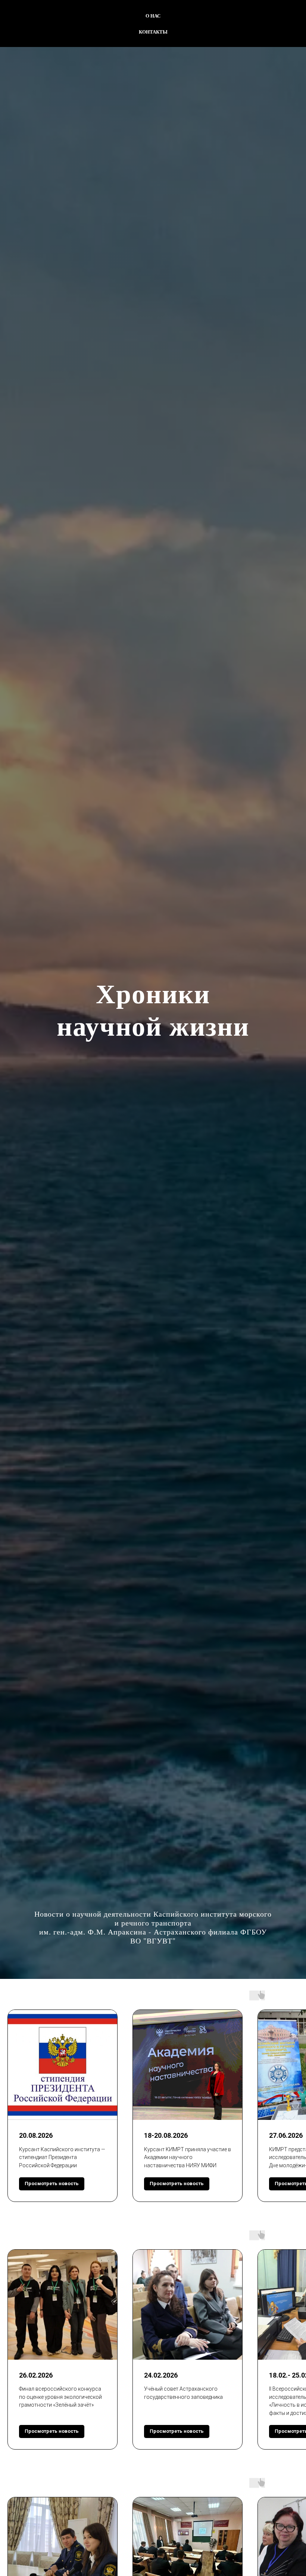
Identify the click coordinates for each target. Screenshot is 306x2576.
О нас (153, 15)
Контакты (153, 32)
